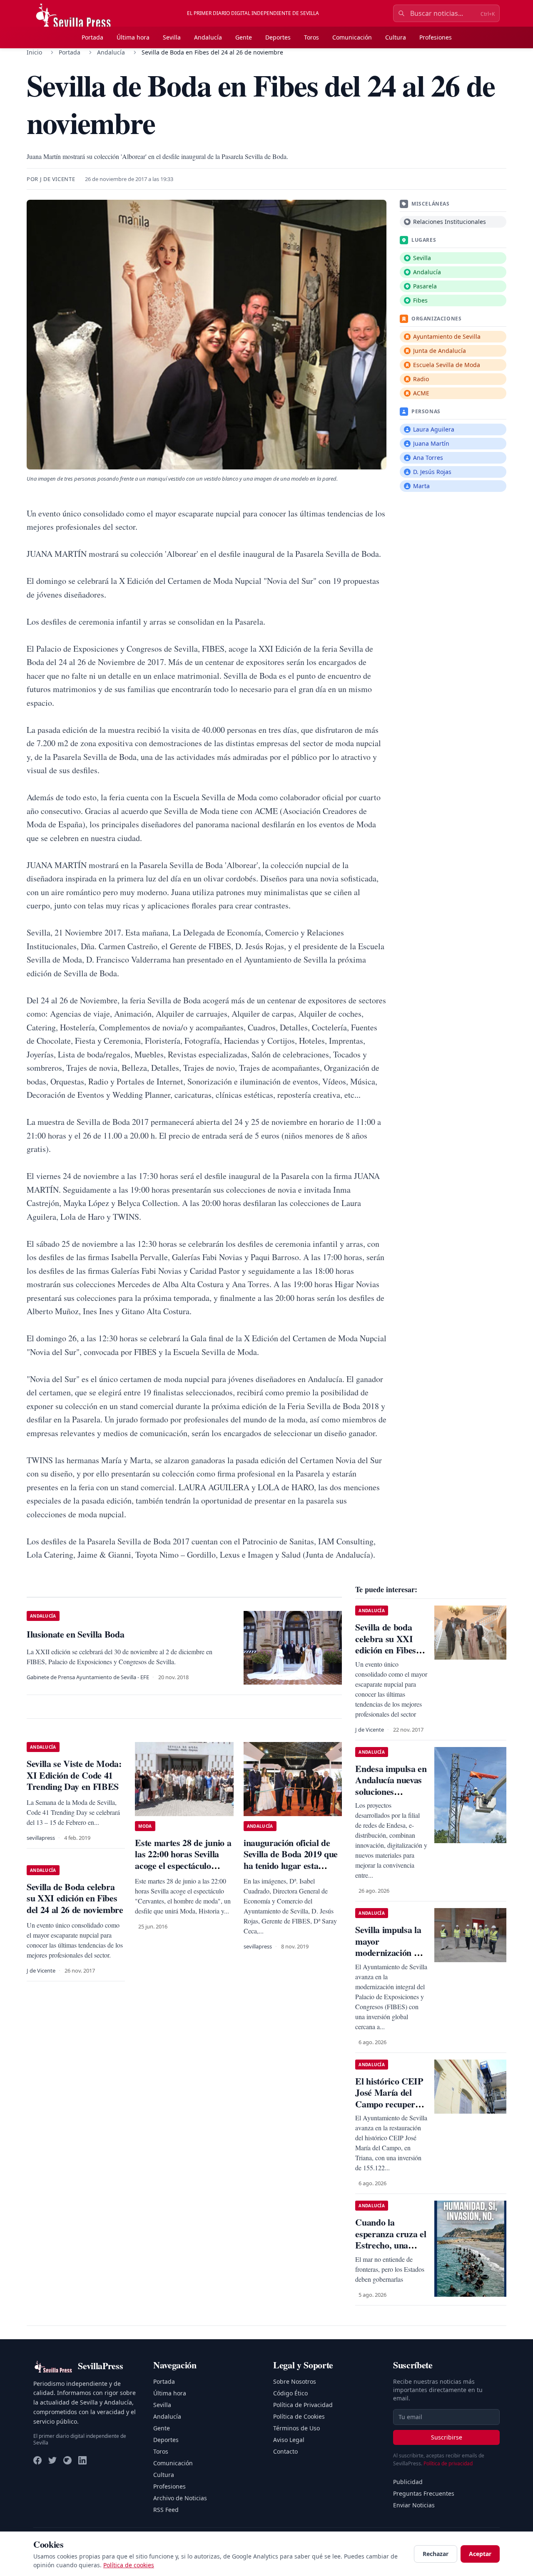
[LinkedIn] (82, 2460)
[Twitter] (52, 2460)
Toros (311, 37)
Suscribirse (447, 2437)
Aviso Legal (289, 2440)
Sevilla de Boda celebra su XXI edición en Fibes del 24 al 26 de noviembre (75, 1898)
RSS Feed (166, 2510)
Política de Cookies (299, 2416)
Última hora (133, 37)
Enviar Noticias (414, 2505)
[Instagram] (67, 2460)
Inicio (34, 52)
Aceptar (480, 2554)
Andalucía (208, 37)
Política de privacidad (448, 2463)
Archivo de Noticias (180, 2498)
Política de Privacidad (303, 2405)
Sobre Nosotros (295, 2381)
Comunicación (352, 37)
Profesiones (436, 37)
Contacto (285, 2451)
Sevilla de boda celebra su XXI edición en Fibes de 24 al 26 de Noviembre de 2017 (391, 1656)
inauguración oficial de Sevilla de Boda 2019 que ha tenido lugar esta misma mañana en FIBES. (291, 1865)
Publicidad (408, 2482)
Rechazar (436, 2554)
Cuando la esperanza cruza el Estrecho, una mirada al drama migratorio (391, 2245)
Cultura (396, 37)
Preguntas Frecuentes (424, 2493)
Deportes (278, 37)
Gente (244, 37)
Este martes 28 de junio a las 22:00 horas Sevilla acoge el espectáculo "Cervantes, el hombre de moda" (184, 1865)
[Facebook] (37, 2460)
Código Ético (290, 2393)
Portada (92, 37)
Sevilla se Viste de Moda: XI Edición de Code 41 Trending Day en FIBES (74, 1775)
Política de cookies (129, 2565)
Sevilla (172, 37)
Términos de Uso (296, 2428)
